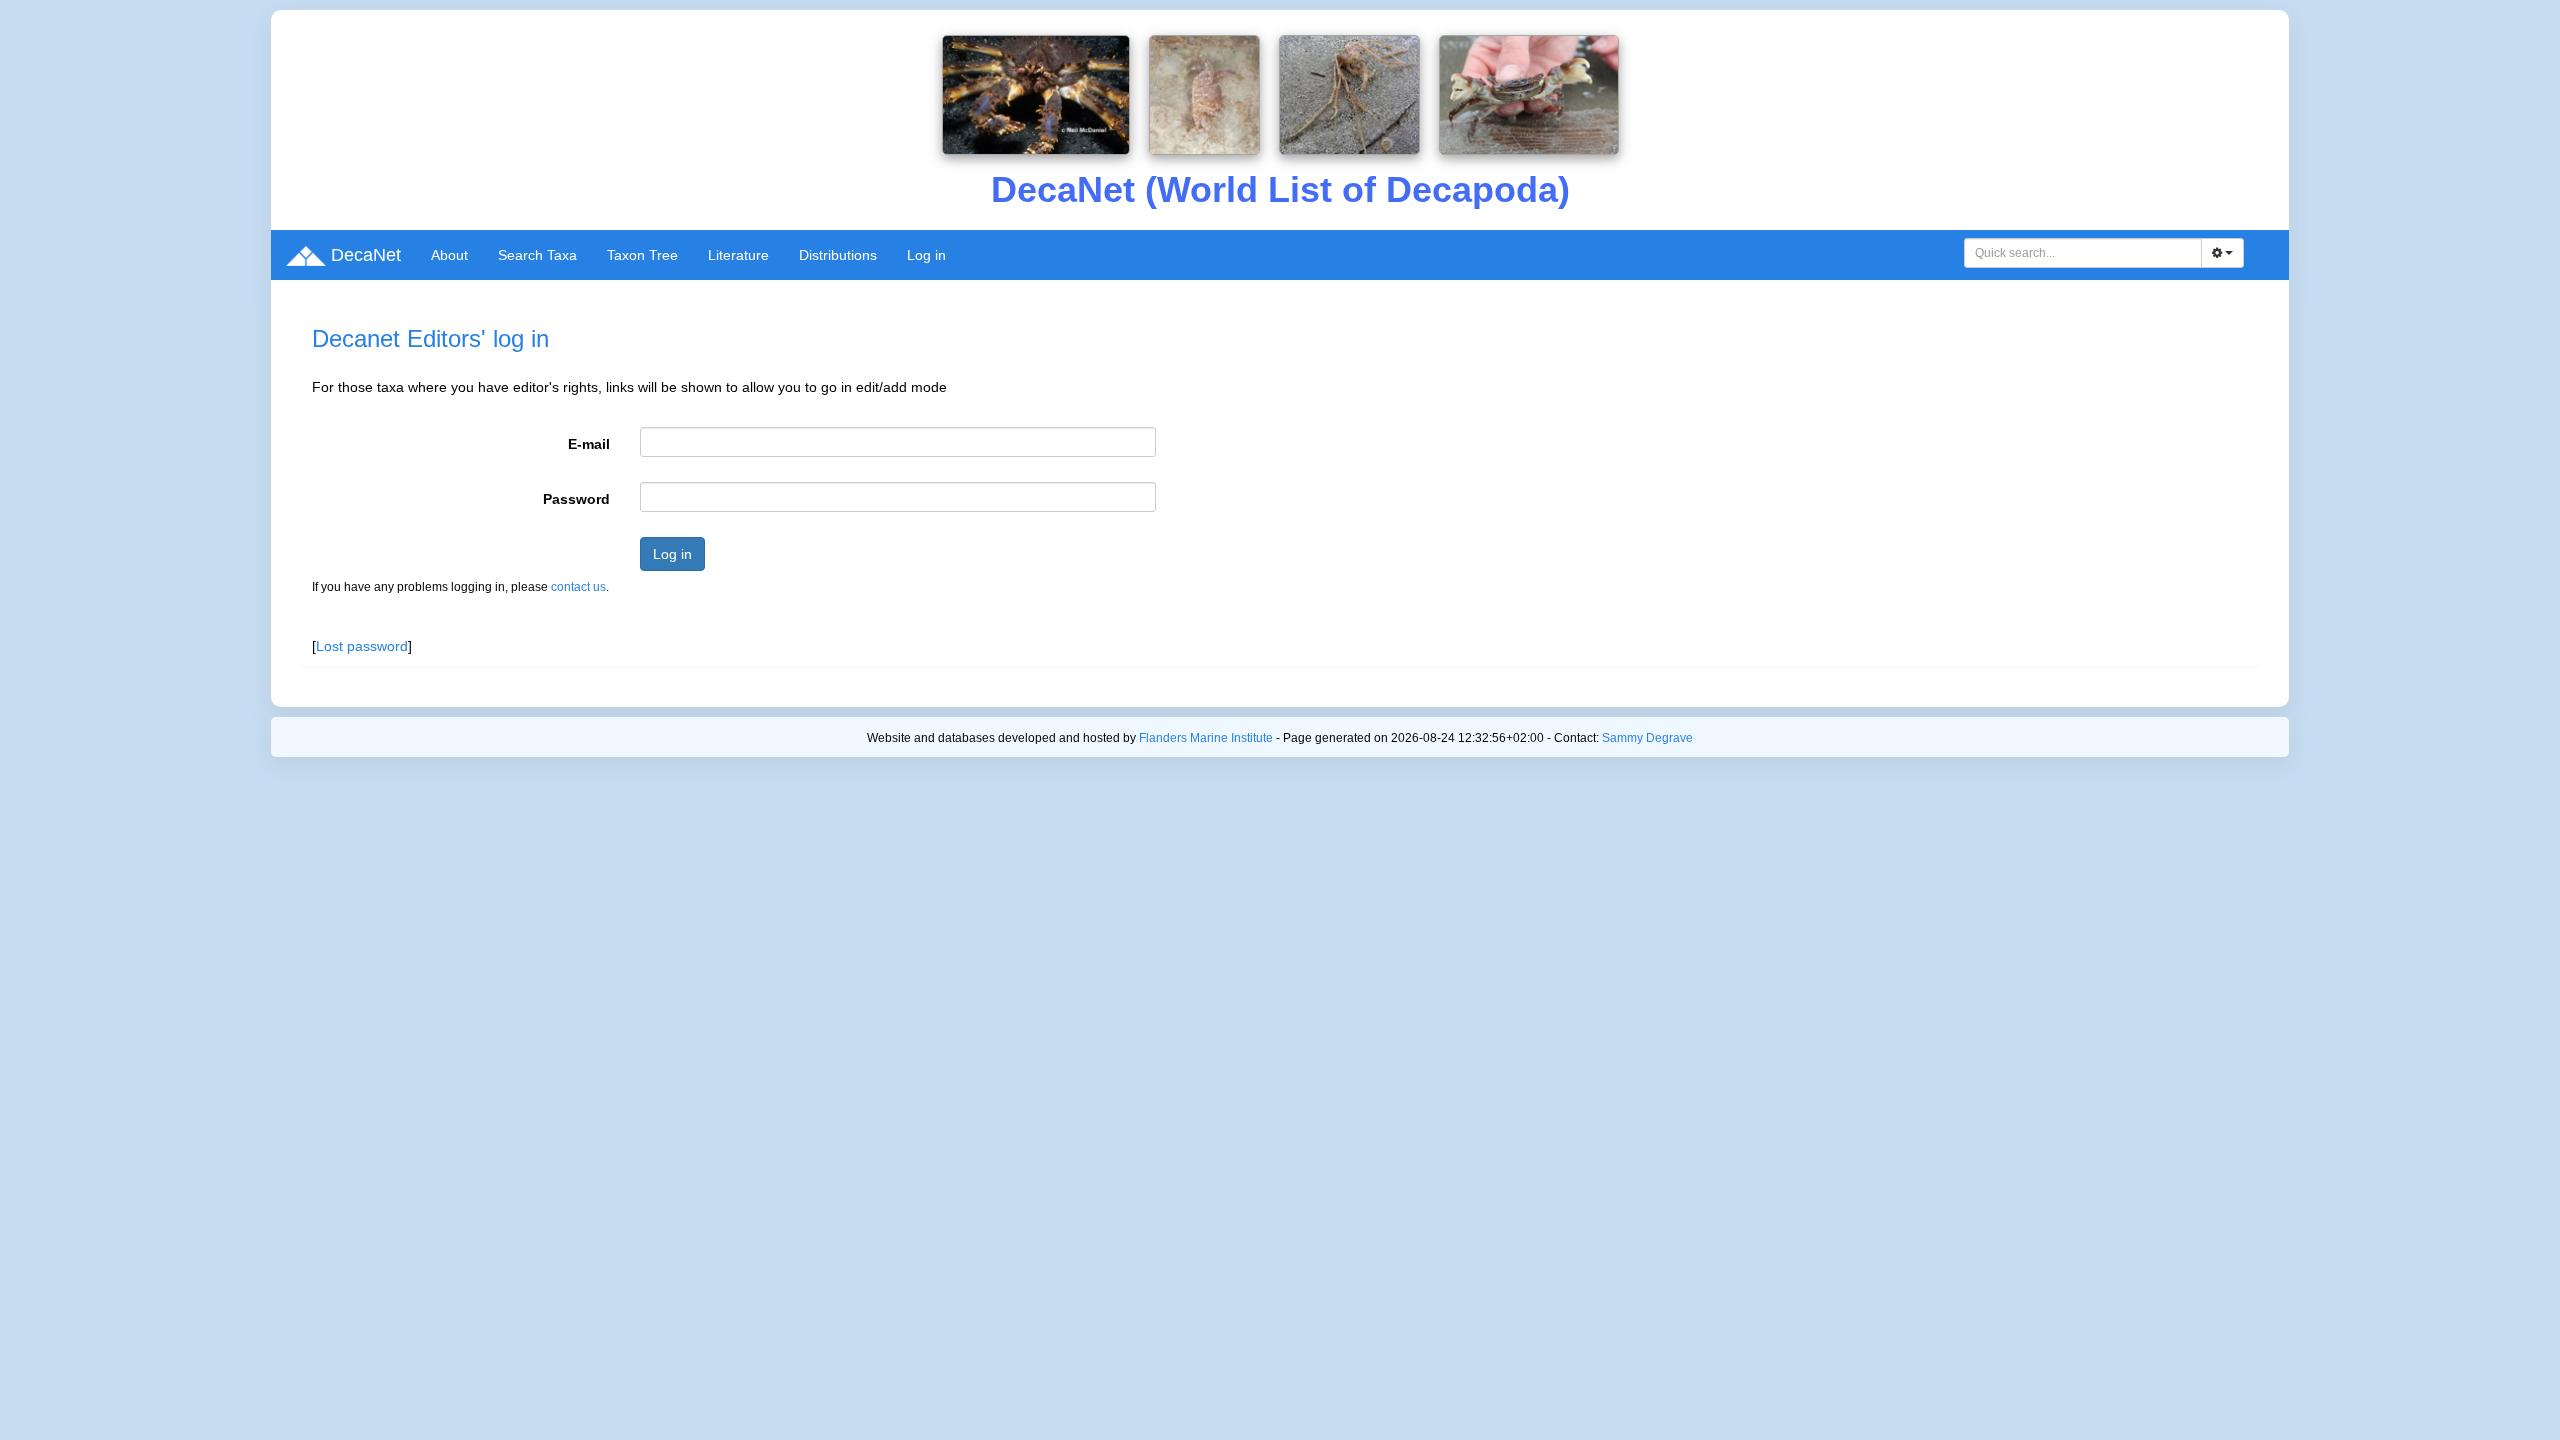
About (449, 255)
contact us (578, 587)
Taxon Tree (642, 255)
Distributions (838, 255)
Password (576, 499)
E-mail (589, 444)
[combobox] (2083, 253)
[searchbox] (2083, 253)
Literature (738, 255)
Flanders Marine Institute (1206, 738)
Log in (926, 255)
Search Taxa (537, 255)
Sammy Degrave (1647, 738)
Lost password (362, 646)
